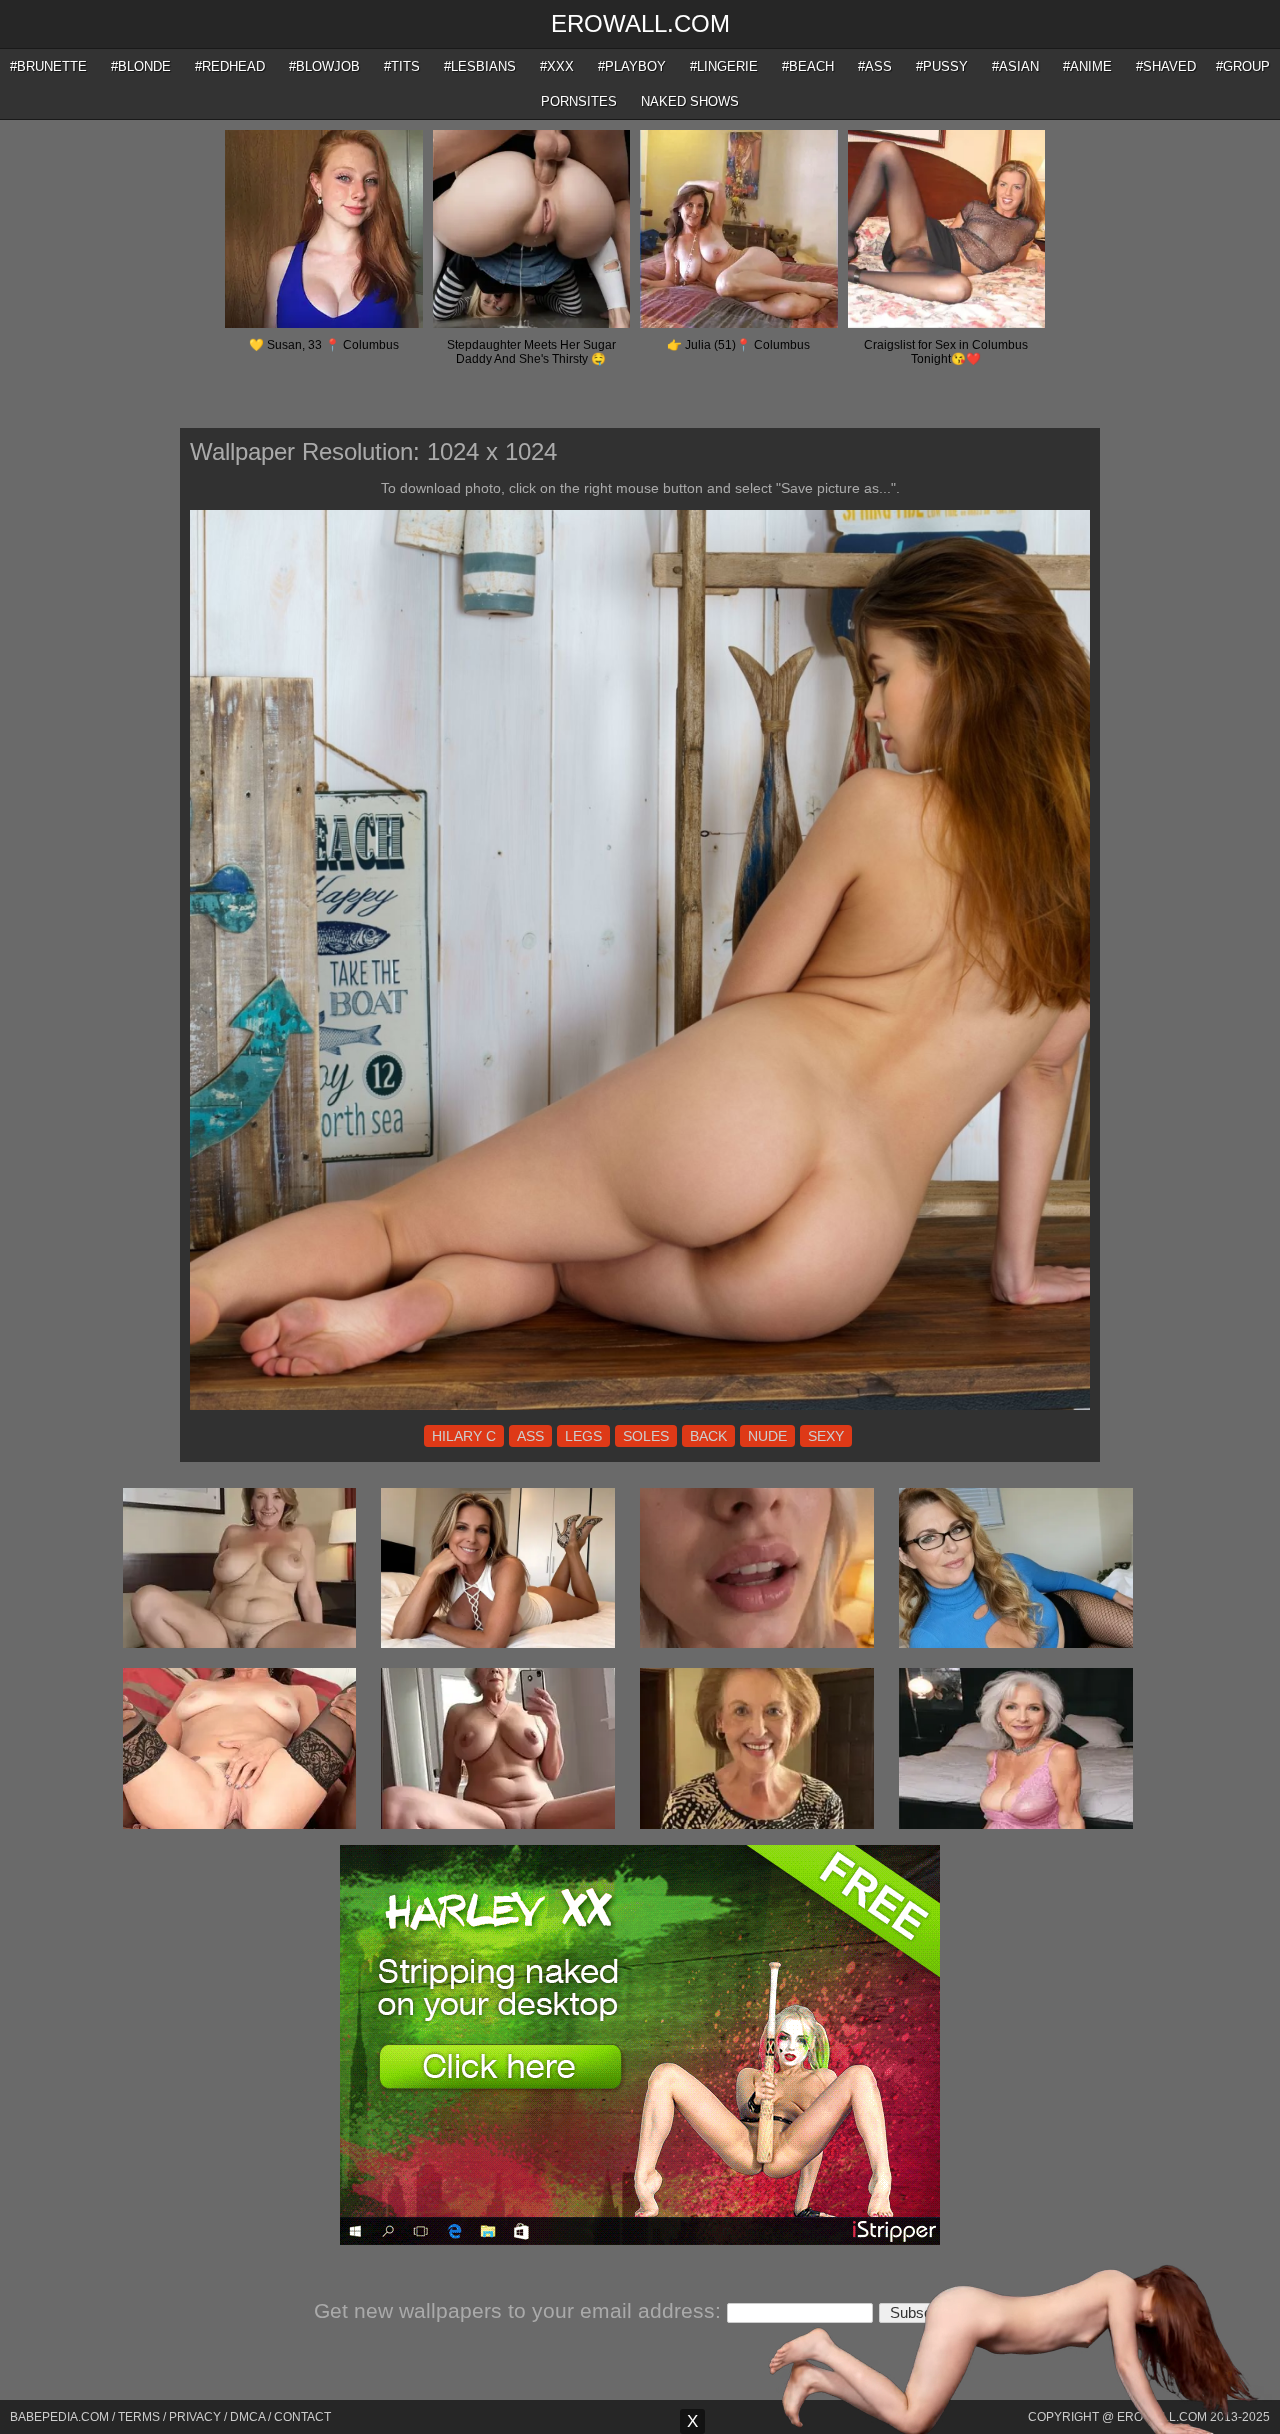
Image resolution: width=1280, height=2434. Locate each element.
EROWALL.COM (640, 23)
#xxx (557, 66)
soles (646, 1436)
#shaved (1166, 66)
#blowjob (324, 66)
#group (1243, 66)
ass (530, 1436)
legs (583, 1436)
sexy (826, 1436)
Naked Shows (690, 101)
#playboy (632, 66)
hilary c (464, 1436)
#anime (1087, 66)
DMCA (247, 2417)
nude (767, 1436)
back (708, 1436)
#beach (808, 66)
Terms (139, 2417)
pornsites (579, 101)
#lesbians (480, 66)
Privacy (195, 2417)
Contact (302, 2417)
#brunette (48, 66)
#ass (875, 66)
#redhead (230, 66)
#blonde (141, 66)
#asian (1015, 66)
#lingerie (724, 66)
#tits (402, 66)
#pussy (942, 66)
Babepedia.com (59, 2417)
